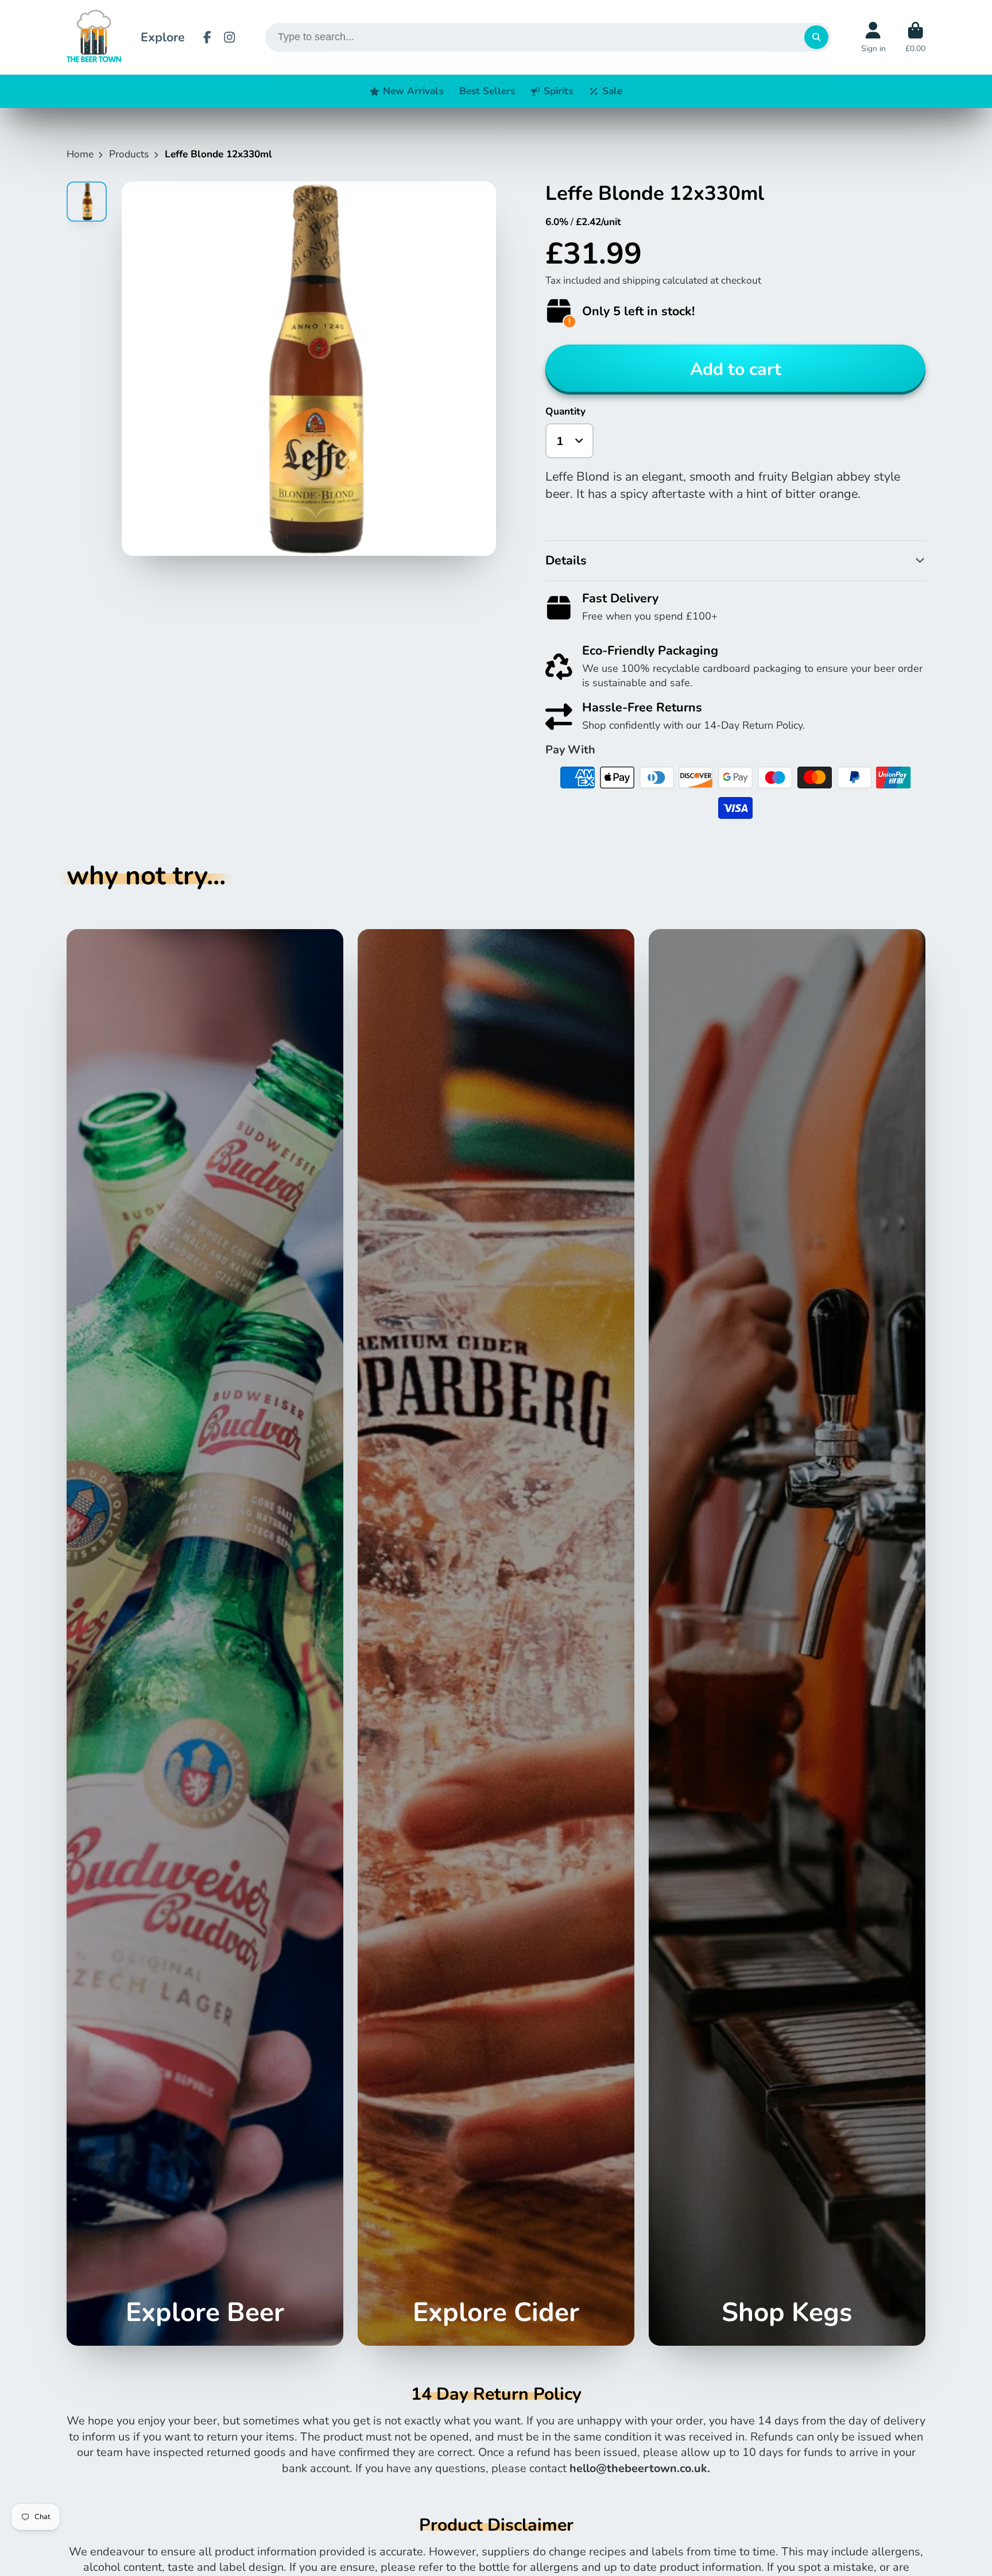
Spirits (558, 91)
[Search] (816, 37)
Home (80, 154)
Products (129, 154)
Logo (94, 37)
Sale (612, 91)
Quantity (565, 411)
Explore (163, 37)
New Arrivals (413, 91)
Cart (915, 37)
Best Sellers (487, 91)
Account (873, 37)
